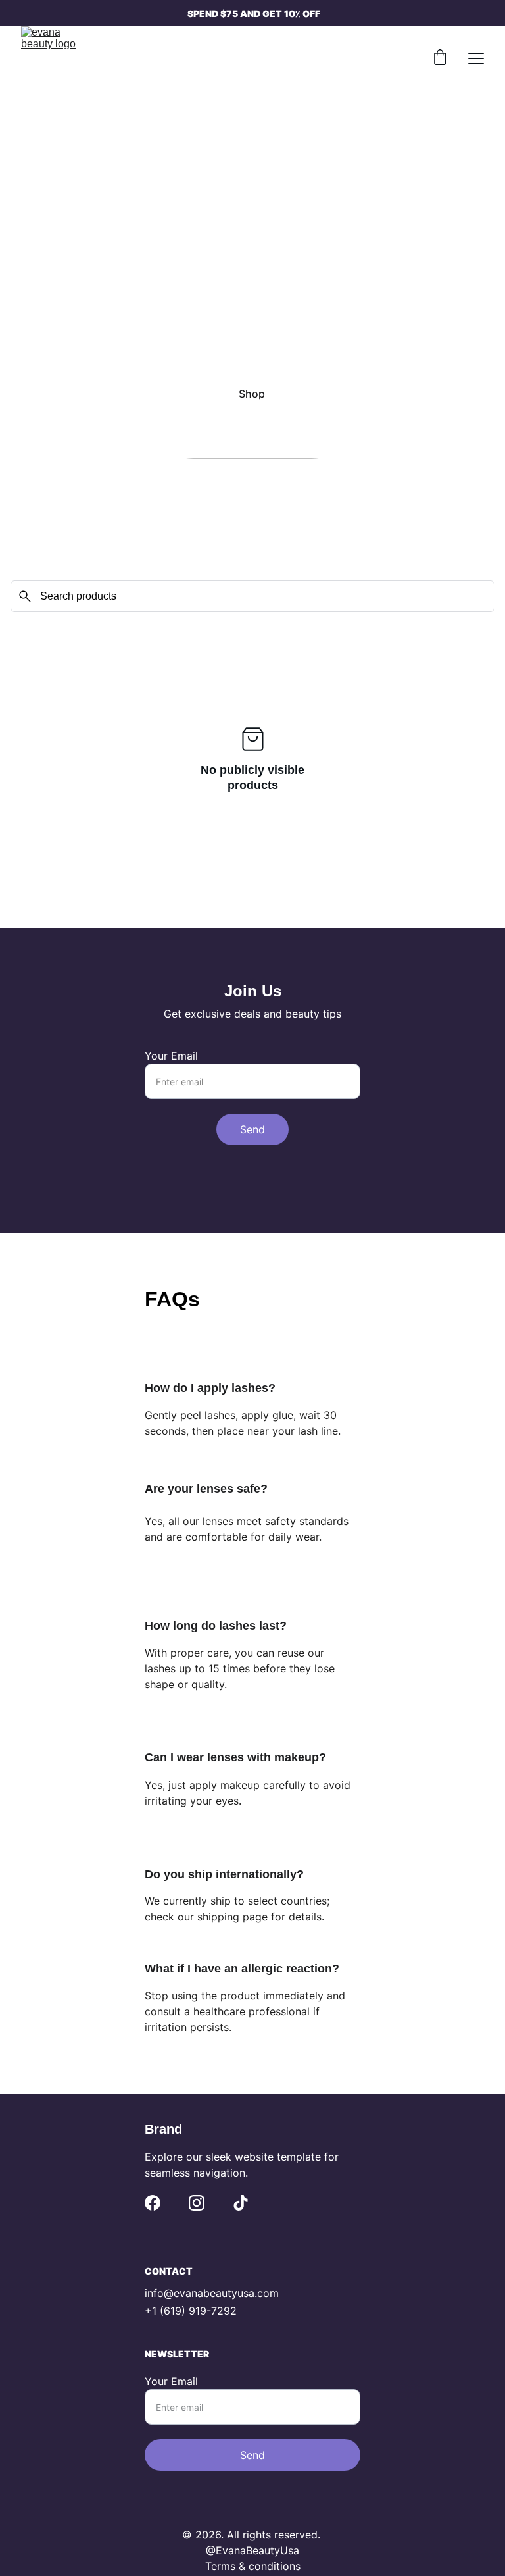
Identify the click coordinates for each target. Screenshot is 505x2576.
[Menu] (476, 59)
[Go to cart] (440, 59)
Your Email (171, 1056)
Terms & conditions (253, 2566)
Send (252, 1129)
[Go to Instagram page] (197, 2203)
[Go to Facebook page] (153, 2203)
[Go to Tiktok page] (241, 2203)
